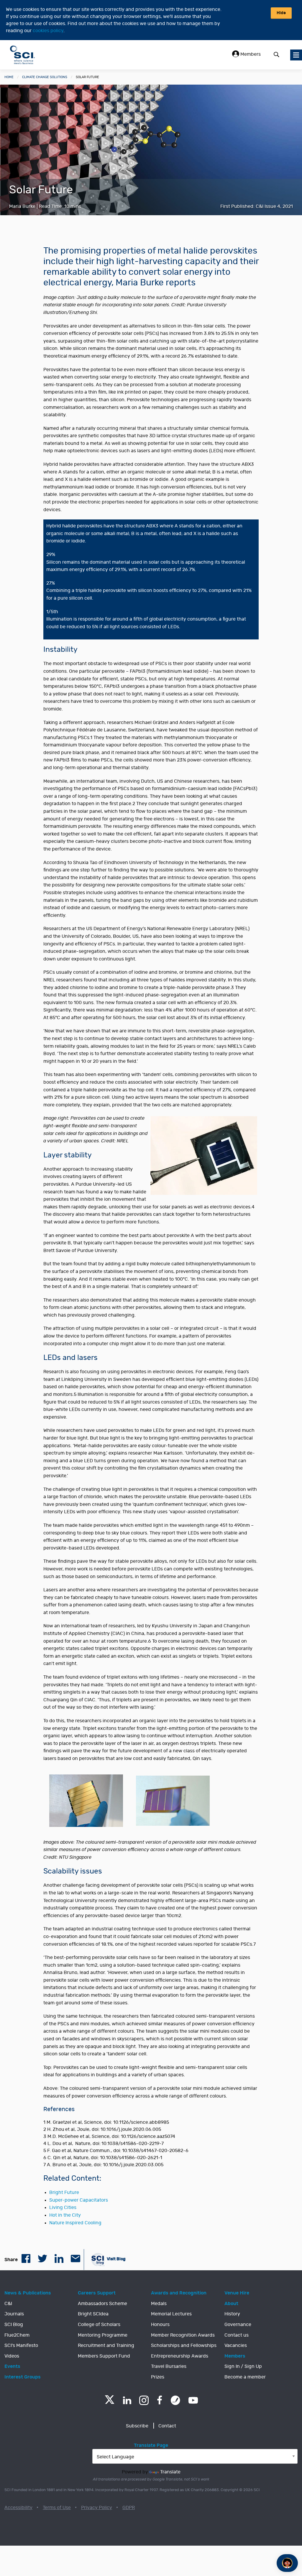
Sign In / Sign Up (243, 2366)
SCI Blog (14, 2325)
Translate (170, 2472)
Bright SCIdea (93, 2314)
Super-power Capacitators (79, 2200)
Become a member (245, 2377)
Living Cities (63, 2207)
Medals (159, 2304)
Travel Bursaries (169, 2366)
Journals (14, 2314)
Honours (160, 2325)
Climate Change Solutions (45, 77)
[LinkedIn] (127, 2400)
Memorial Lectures (171, 2314)
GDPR (129, 2508)
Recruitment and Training (106, 2345)
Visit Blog (116, 2259)
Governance (238, 2325)
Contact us (237, 2335)
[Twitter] (110, 2402)
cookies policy (48, 31)
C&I (8, 2304)
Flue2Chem (17, 2335)
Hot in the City (65, 2215)
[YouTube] (193, 2400)
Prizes (158, 2377)
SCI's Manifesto (21, 2345)
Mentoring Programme (103, 2335)
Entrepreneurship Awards (180, 2356)
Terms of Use (57, 2508)
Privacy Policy (97, 2508)
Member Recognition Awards (183, 2335)
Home (9, 77)
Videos (12, 2356)
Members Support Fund (104, 2356)
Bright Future (64, 2192)
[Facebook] (160, 2400)
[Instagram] (144, 2400)
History (232, 2314)
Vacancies (236, 2345)
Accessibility (18, 2508)
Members (250, 54)
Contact (167, 2426)
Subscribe (137, 2426)
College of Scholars (99, 2325)
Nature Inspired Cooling (75, 2223)
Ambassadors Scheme (102, 2304)
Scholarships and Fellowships (184, 2345)
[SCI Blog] (175, 2400)
